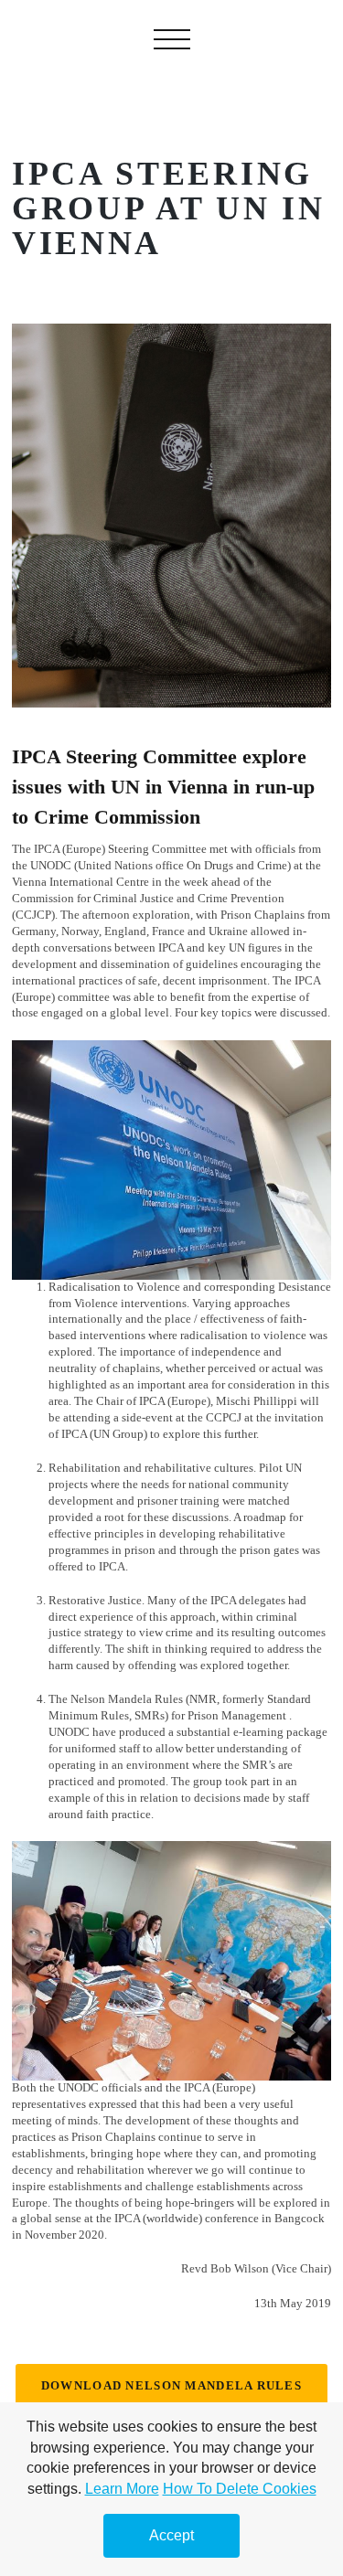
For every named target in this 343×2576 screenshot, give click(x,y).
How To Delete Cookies (240, 2489)
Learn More (122, 2489)
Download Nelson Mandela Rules (171, 2386)
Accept (171, 2535)
